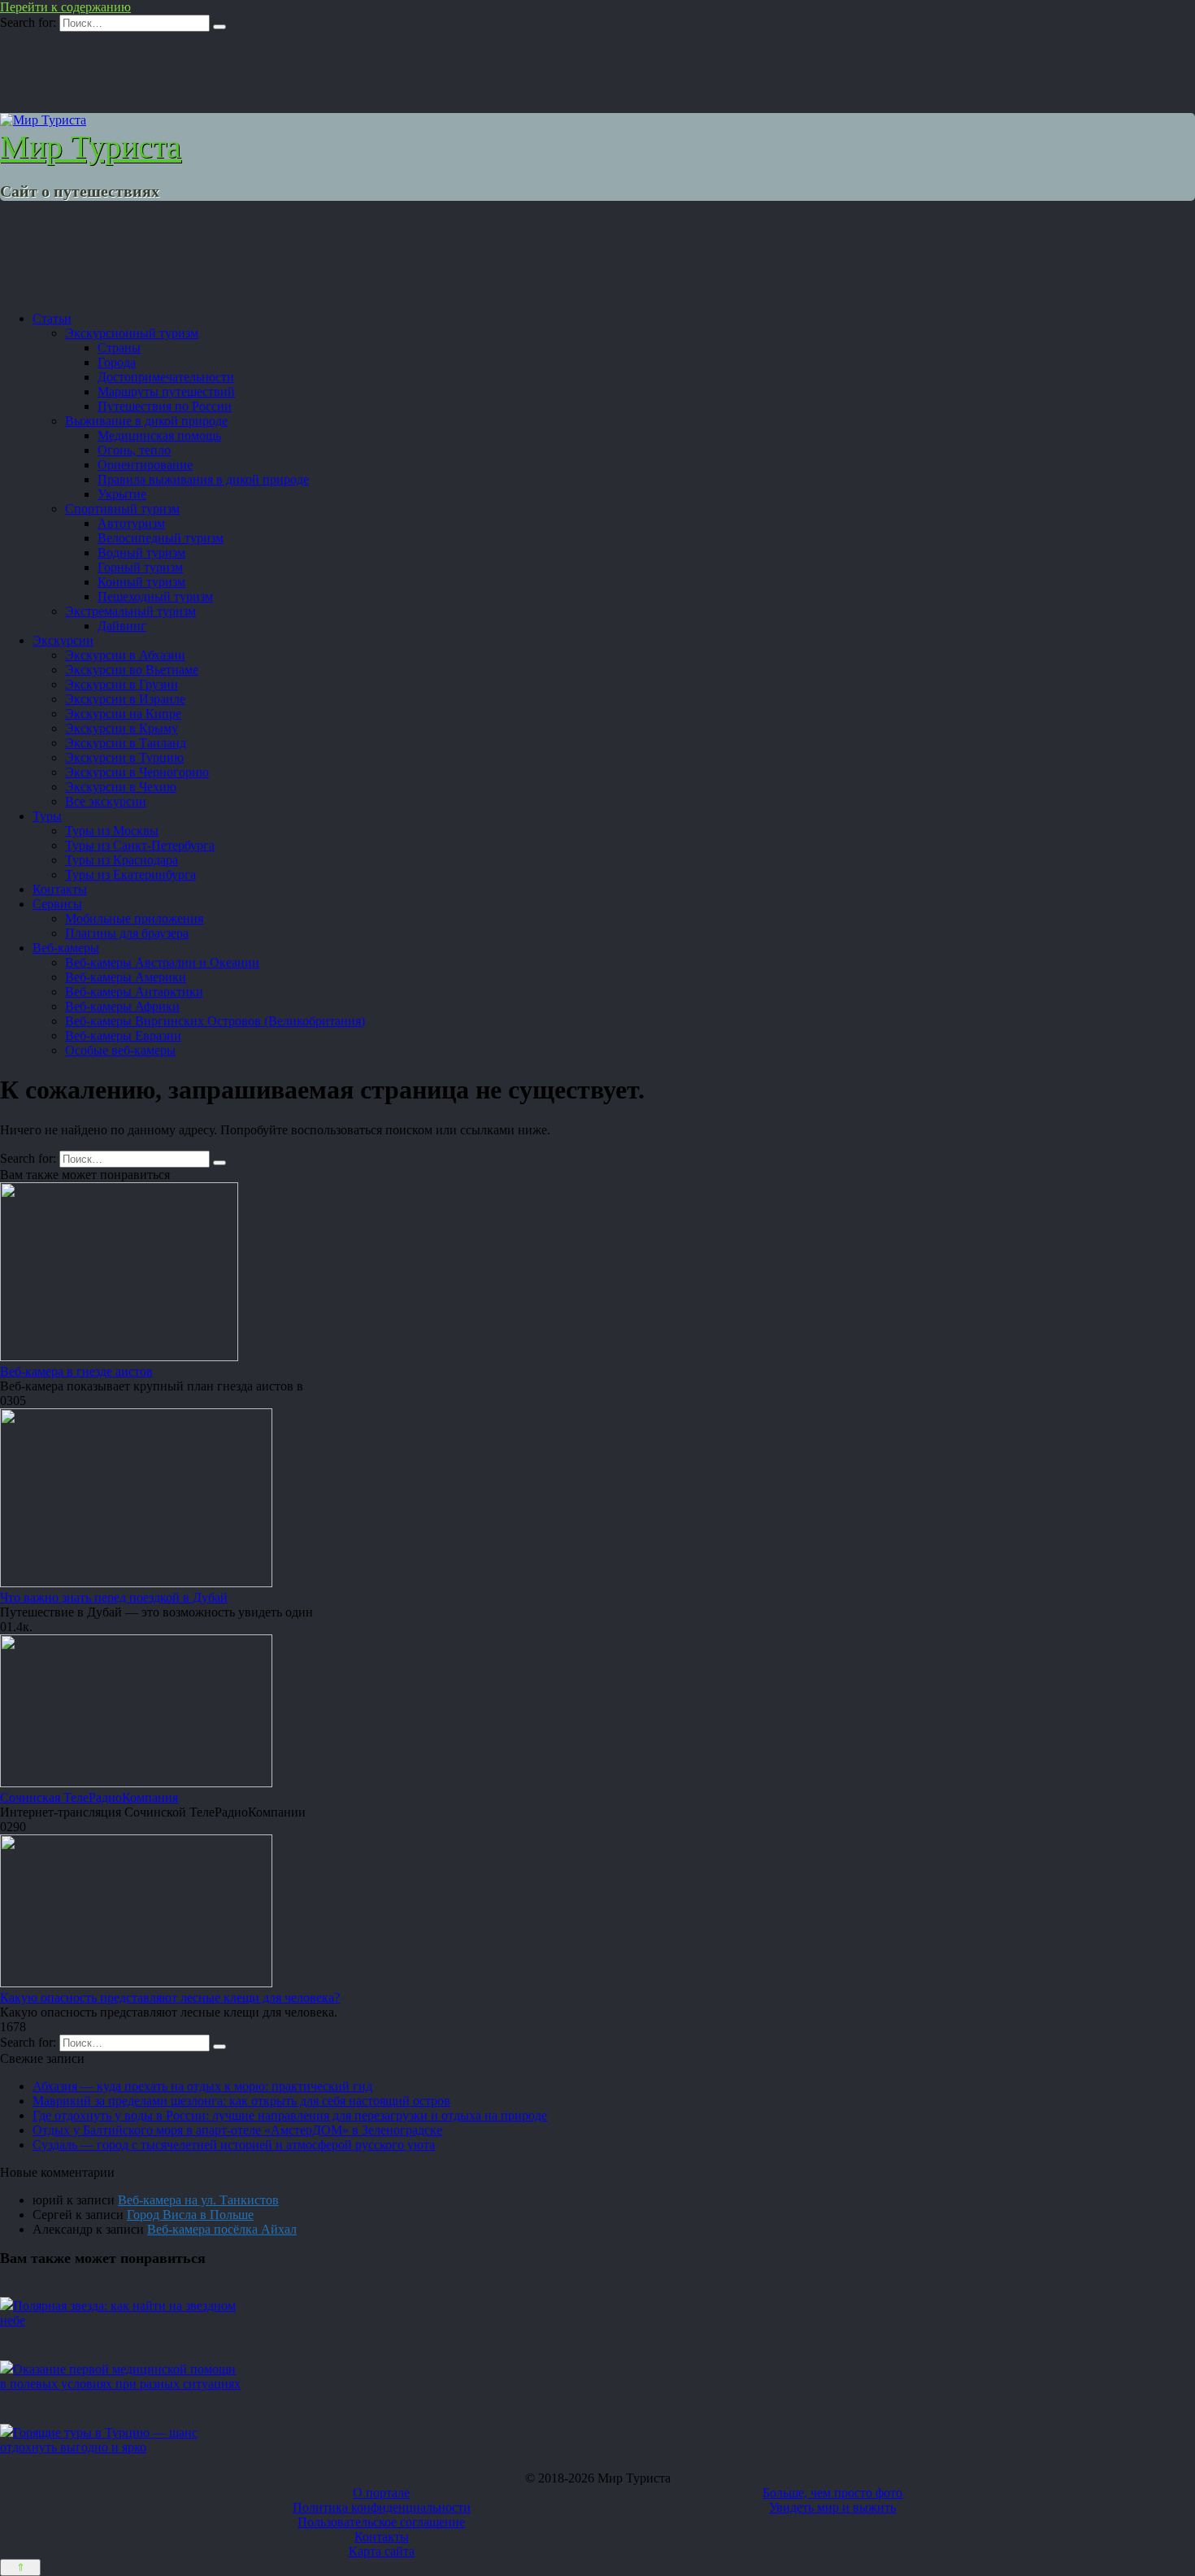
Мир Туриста (91, 147)
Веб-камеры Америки (126, 977)
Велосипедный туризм (161, 538)
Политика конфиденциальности (382, 2507)
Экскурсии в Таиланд (126, 743)
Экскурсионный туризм (132, 333)
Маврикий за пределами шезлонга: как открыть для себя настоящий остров (241, 2101)
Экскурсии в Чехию (121, 787)
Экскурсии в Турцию (124, 757)
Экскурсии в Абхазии (125, 655)
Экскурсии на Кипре (123, 714)
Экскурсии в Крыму (122, 728)
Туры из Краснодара (122, 860)
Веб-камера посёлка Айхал (222, 2229)
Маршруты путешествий (166, 392)
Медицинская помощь (159, 435)
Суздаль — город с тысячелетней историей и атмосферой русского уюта (234, 2145)
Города (117, 362)
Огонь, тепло (134, 450)
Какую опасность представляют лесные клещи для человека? (170, 1997)
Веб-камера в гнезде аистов (76, 1371)
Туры (47, 816)
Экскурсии (63, 640)
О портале (381, 2493)
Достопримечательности (166, 377)
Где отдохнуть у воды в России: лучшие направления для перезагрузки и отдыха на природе (290, 2115)
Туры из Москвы (112, 831)
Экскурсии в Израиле (125, 699)
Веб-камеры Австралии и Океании (162, 962)
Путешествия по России (165, 406)
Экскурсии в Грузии (122, 684)
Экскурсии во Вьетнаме (132, 670)
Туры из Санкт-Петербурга (140, 845)
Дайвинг (122, 626)
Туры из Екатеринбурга (130, 875)
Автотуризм (131, 523)
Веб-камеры (66, 948)
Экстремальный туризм (130, 611)
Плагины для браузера (127, 933)
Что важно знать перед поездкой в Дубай (114, 1597)
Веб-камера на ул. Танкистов (198, 2200)
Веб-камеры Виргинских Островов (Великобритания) (215, 1021)
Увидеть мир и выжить (832, 2507)
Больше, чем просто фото (832, 2493)
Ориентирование (145, 465)
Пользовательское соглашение (381, 2522)
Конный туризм (141, 582)
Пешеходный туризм (155, 596)
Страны (119, 348)
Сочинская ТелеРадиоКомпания (89, 1797)
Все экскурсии (106, 801)
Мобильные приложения (134, 918)
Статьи (52, 318)
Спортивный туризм (122, 509)
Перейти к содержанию (65, 7)
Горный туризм (140, 567)
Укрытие (122, 494)
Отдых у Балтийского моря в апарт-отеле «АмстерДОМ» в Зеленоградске (237, 2130)
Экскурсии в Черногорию (137, 772)
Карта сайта (382, 2551)
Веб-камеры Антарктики (134, 992)
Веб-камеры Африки (122, 1006)
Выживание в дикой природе (146, 421)
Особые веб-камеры (120, 1050)
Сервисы (57, 904)
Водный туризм (141, 553)
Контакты (60, 889)
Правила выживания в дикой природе (203, 479)
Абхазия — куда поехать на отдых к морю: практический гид (202, 2086)
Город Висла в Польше (190, 2215)
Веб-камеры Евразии (123, 1036)
